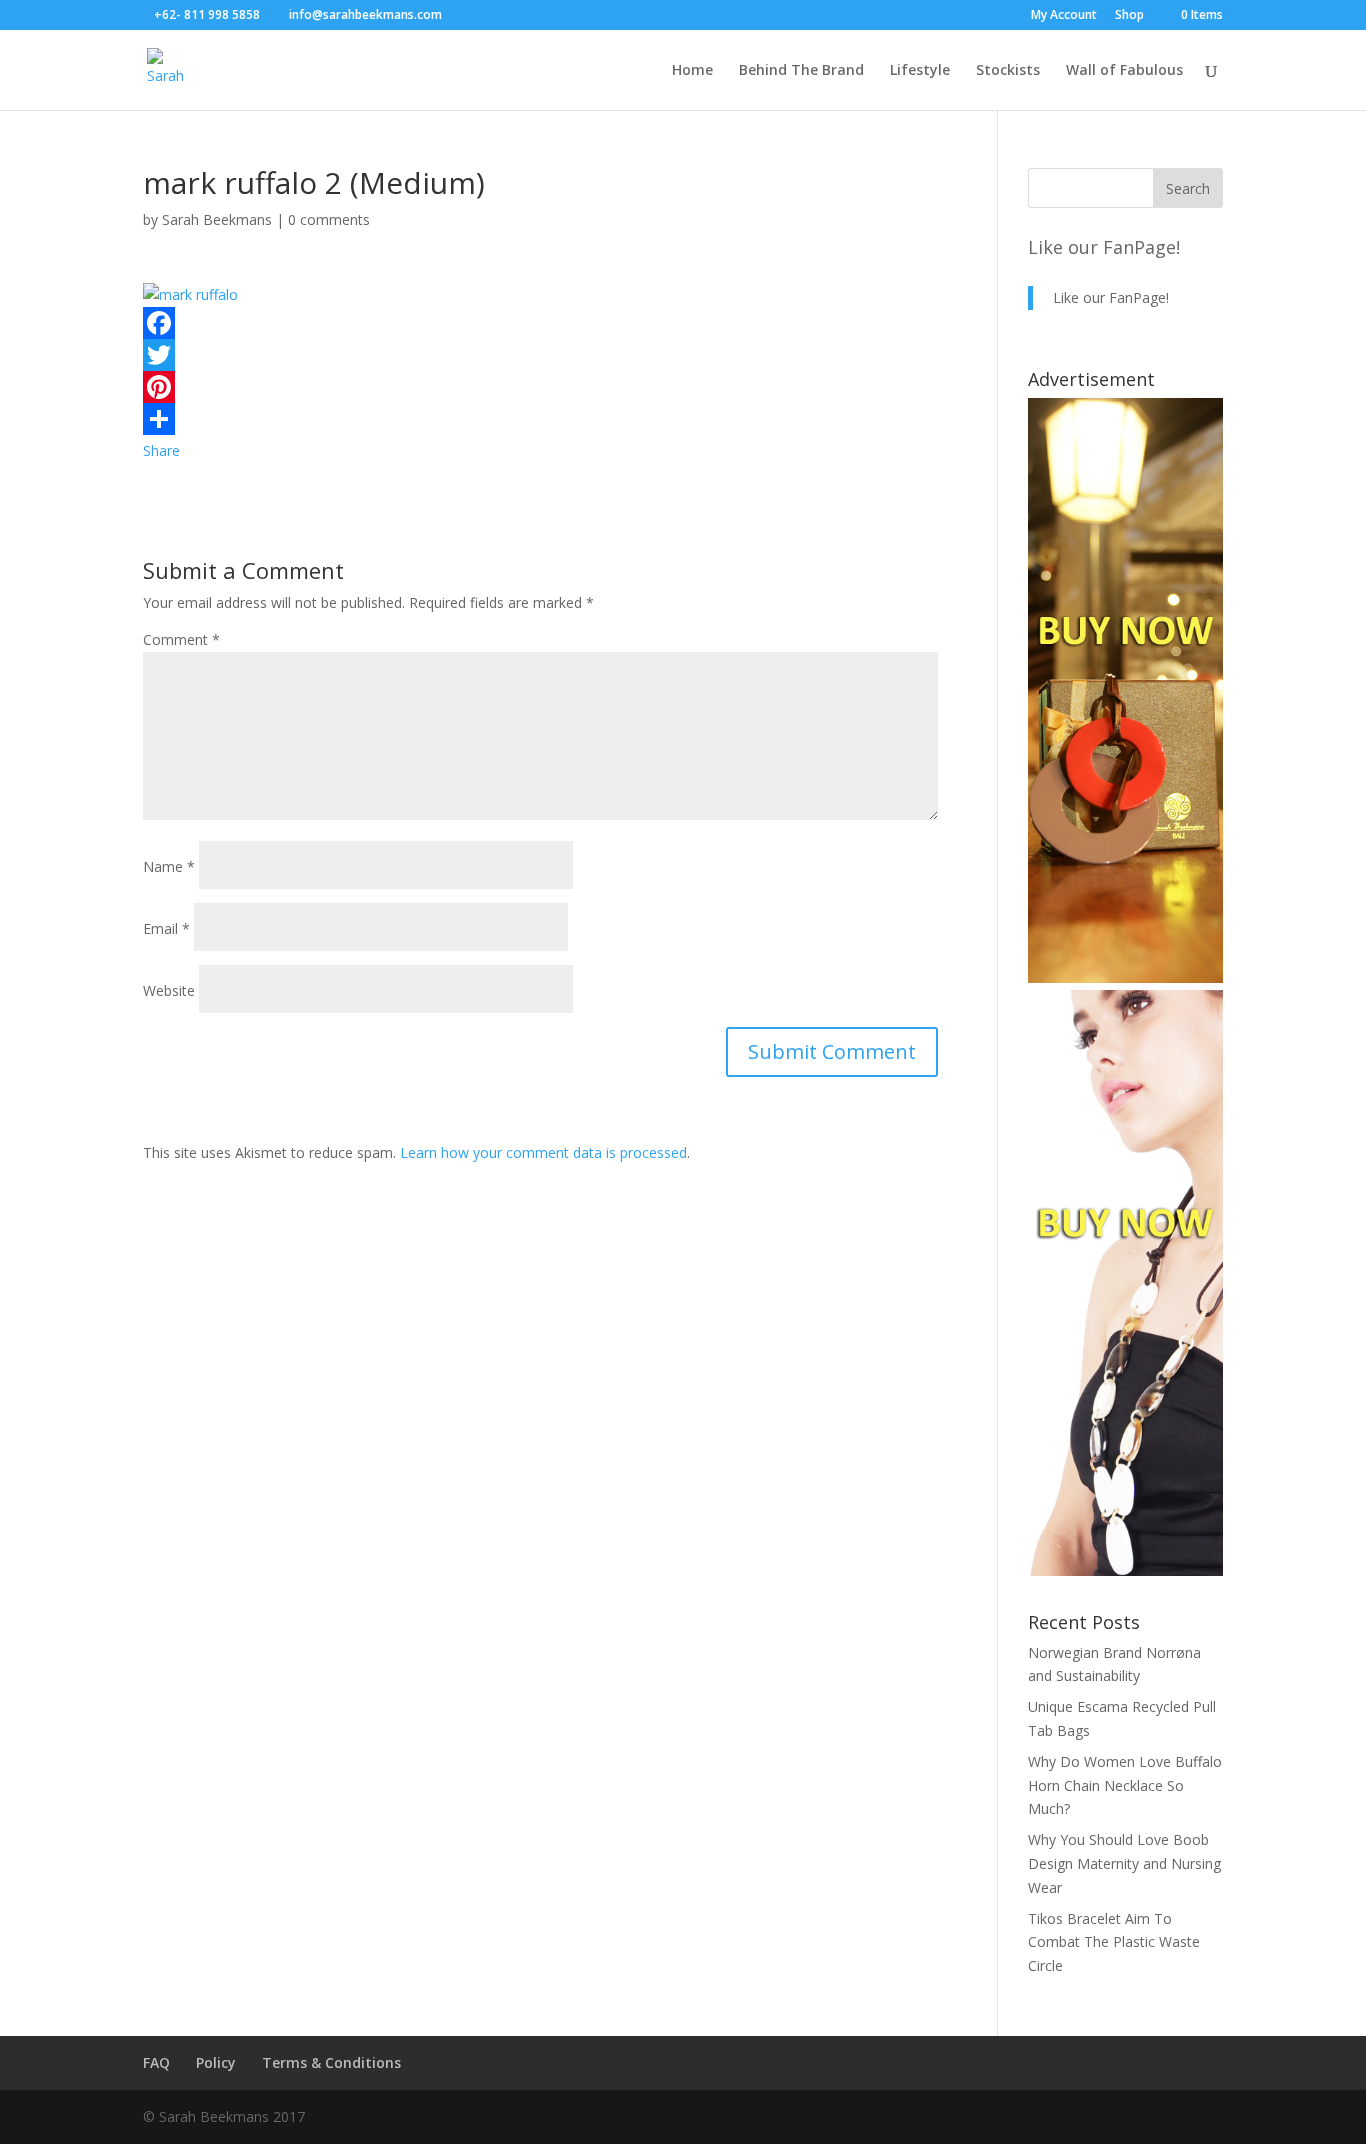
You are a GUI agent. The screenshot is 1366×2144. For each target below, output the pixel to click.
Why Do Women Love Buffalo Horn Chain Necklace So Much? (1125, 1785)
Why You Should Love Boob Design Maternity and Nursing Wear (1124, 1863)
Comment (181, 639)
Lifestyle (920, 71)
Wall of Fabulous (1124, 71)
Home (692, 71)
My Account (1064, 16)
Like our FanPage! (1104, 247)
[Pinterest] (540, 387)
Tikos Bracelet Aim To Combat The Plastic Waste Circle (1114, 1942)
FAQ (156, 2062)
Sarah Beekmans (217, 219)
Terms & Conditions (331, 2062)
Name (169, 866)
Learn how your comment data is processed (543, 1152)
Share (161, 450)
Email (166, 928)
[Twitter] (540, 355)
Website (169, 990)
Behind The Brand (801, 71)
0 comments (329, 219)
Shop (1129, 16)
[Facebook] (540, 323)
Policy (216, 2062)
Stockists (1008, 71)
